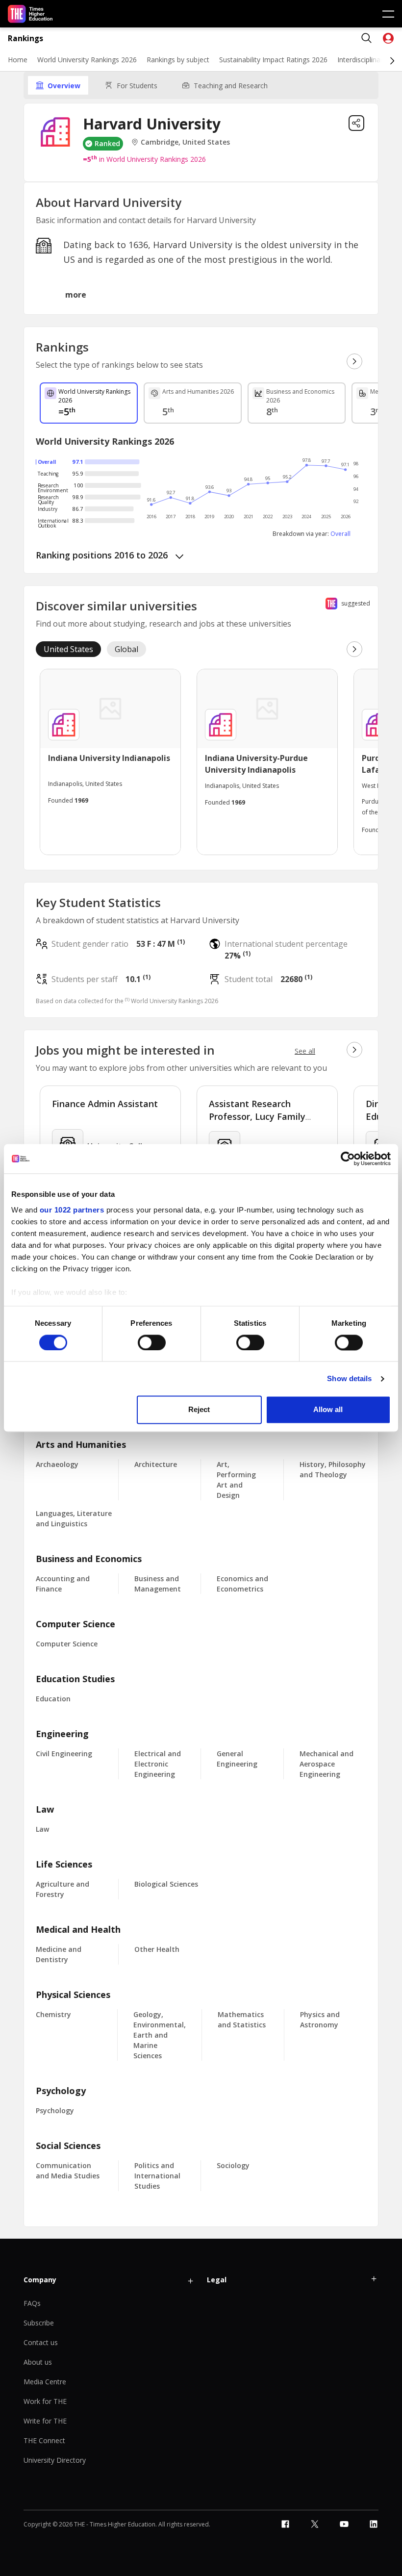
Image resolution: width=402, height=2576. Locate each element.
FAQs (32, 2303)
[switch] (152, 1342)
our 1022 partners (72, 1210)
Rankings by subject (178, 60)
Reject (199, 1410)
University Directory (55, 2460)
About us (38, 2362)
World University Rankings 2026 (87, 60)
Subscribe (39, 2323)
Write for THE (45, 2421)
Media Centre (45, 2382)
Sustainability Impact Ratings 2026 (273, 60)
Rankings (25, 38)
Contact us (41, 2342)
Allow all (328, 1410)
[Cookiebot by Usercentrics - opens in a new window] (348, 1159)
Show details (349, 1378)
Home (18, 60)
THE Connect (44, 2440)
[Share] (356, 123)
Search (367, 38)
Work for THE (45, 2401)
